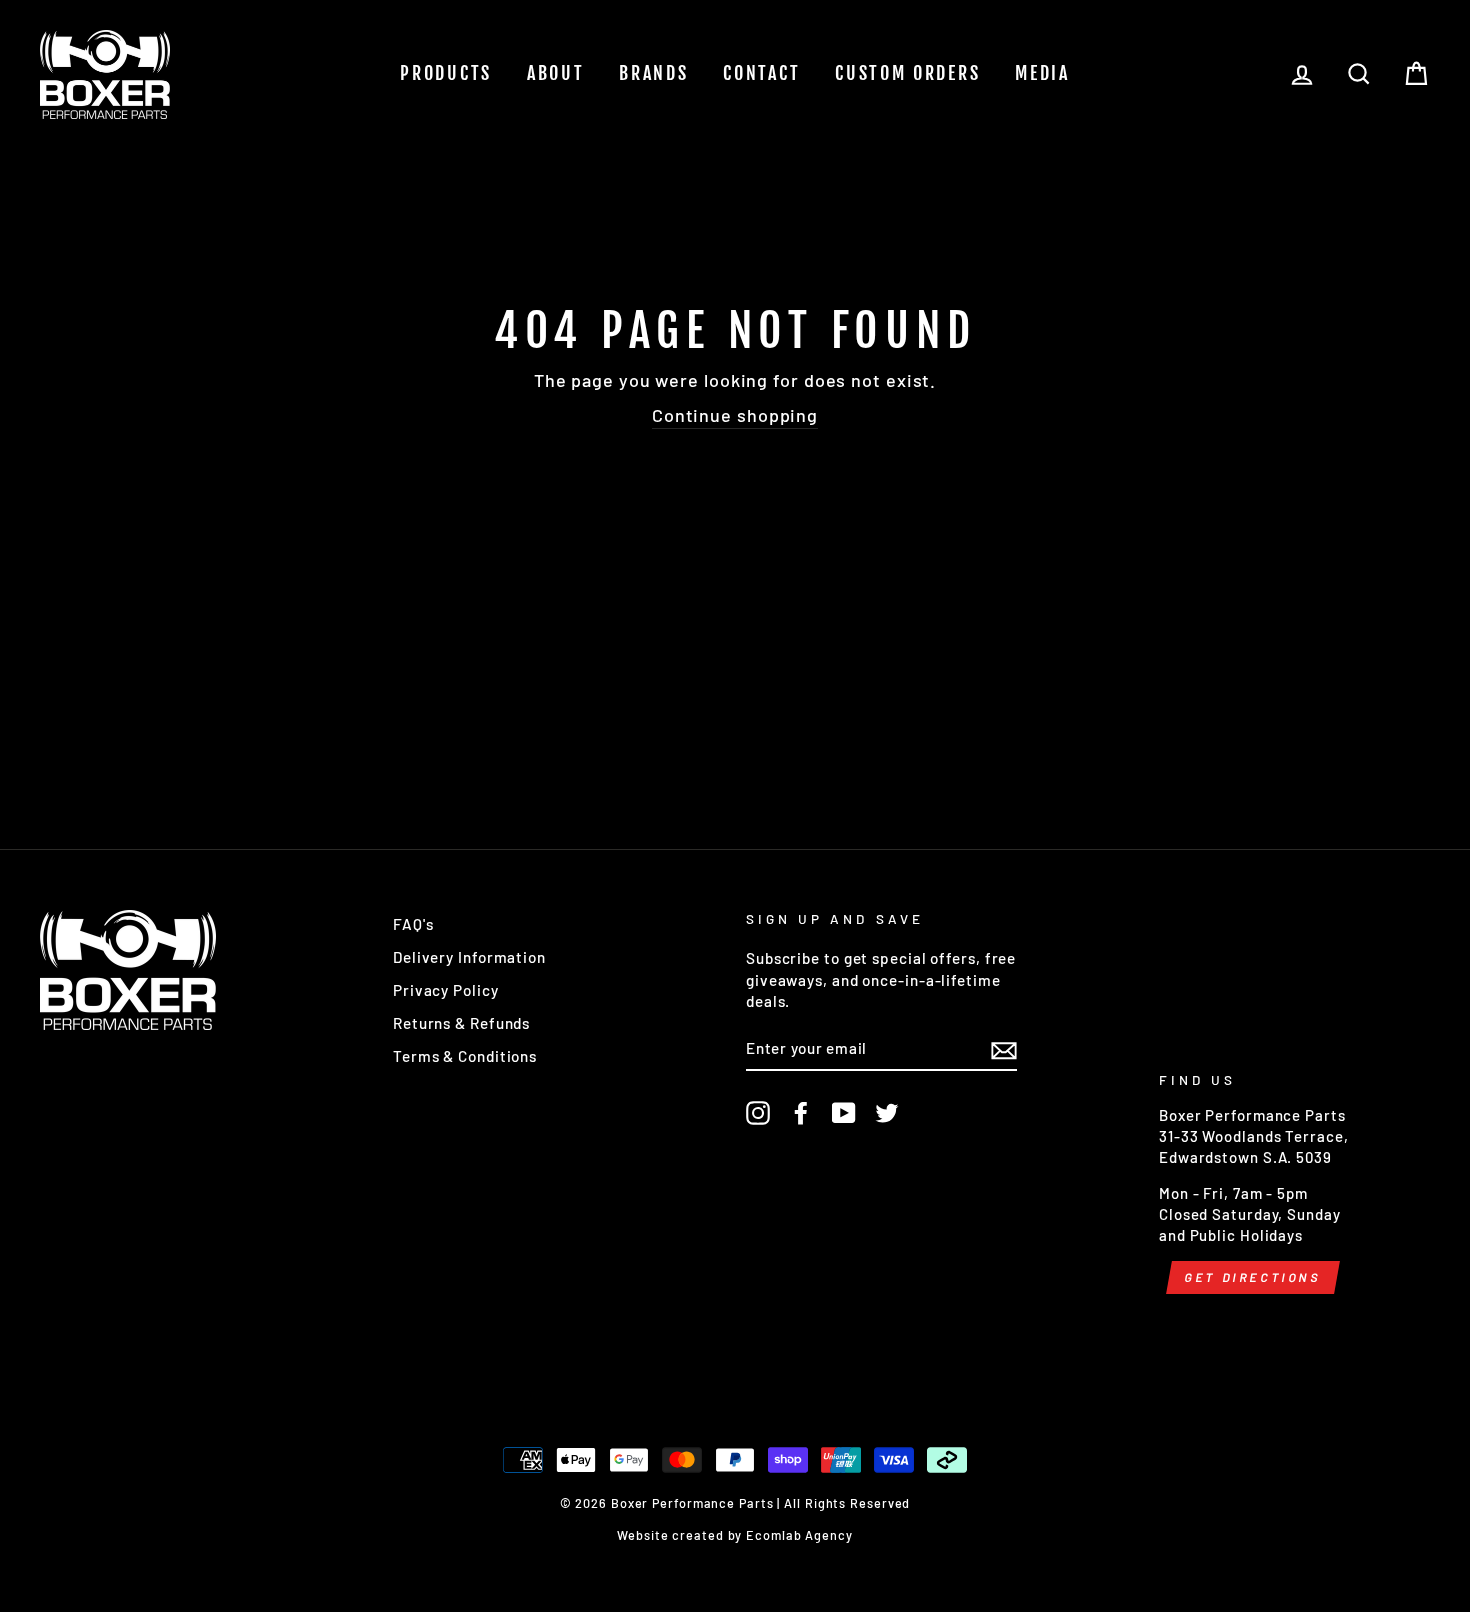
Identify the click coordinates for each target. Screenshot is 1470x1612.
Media (1042, 73)
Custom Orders (907, 73)
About (556, 73)
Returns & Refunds (461, 1023)
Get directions (1253, 1277)
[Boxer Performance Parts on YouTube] (844, 1113)
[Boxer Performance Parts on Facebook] (801, 1113)
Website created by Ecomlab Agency (735, 1535)
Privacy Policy (446, 990)
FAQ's (413, 924)
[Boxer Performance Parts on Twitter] (887, 1113)
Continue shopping (735, 415)
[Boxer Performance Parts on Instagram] (758, 1113)
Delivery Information (469, 957)
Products (446, 73)
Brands (653, 73)
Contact (761, 73)
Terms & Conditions (465, 1056)
